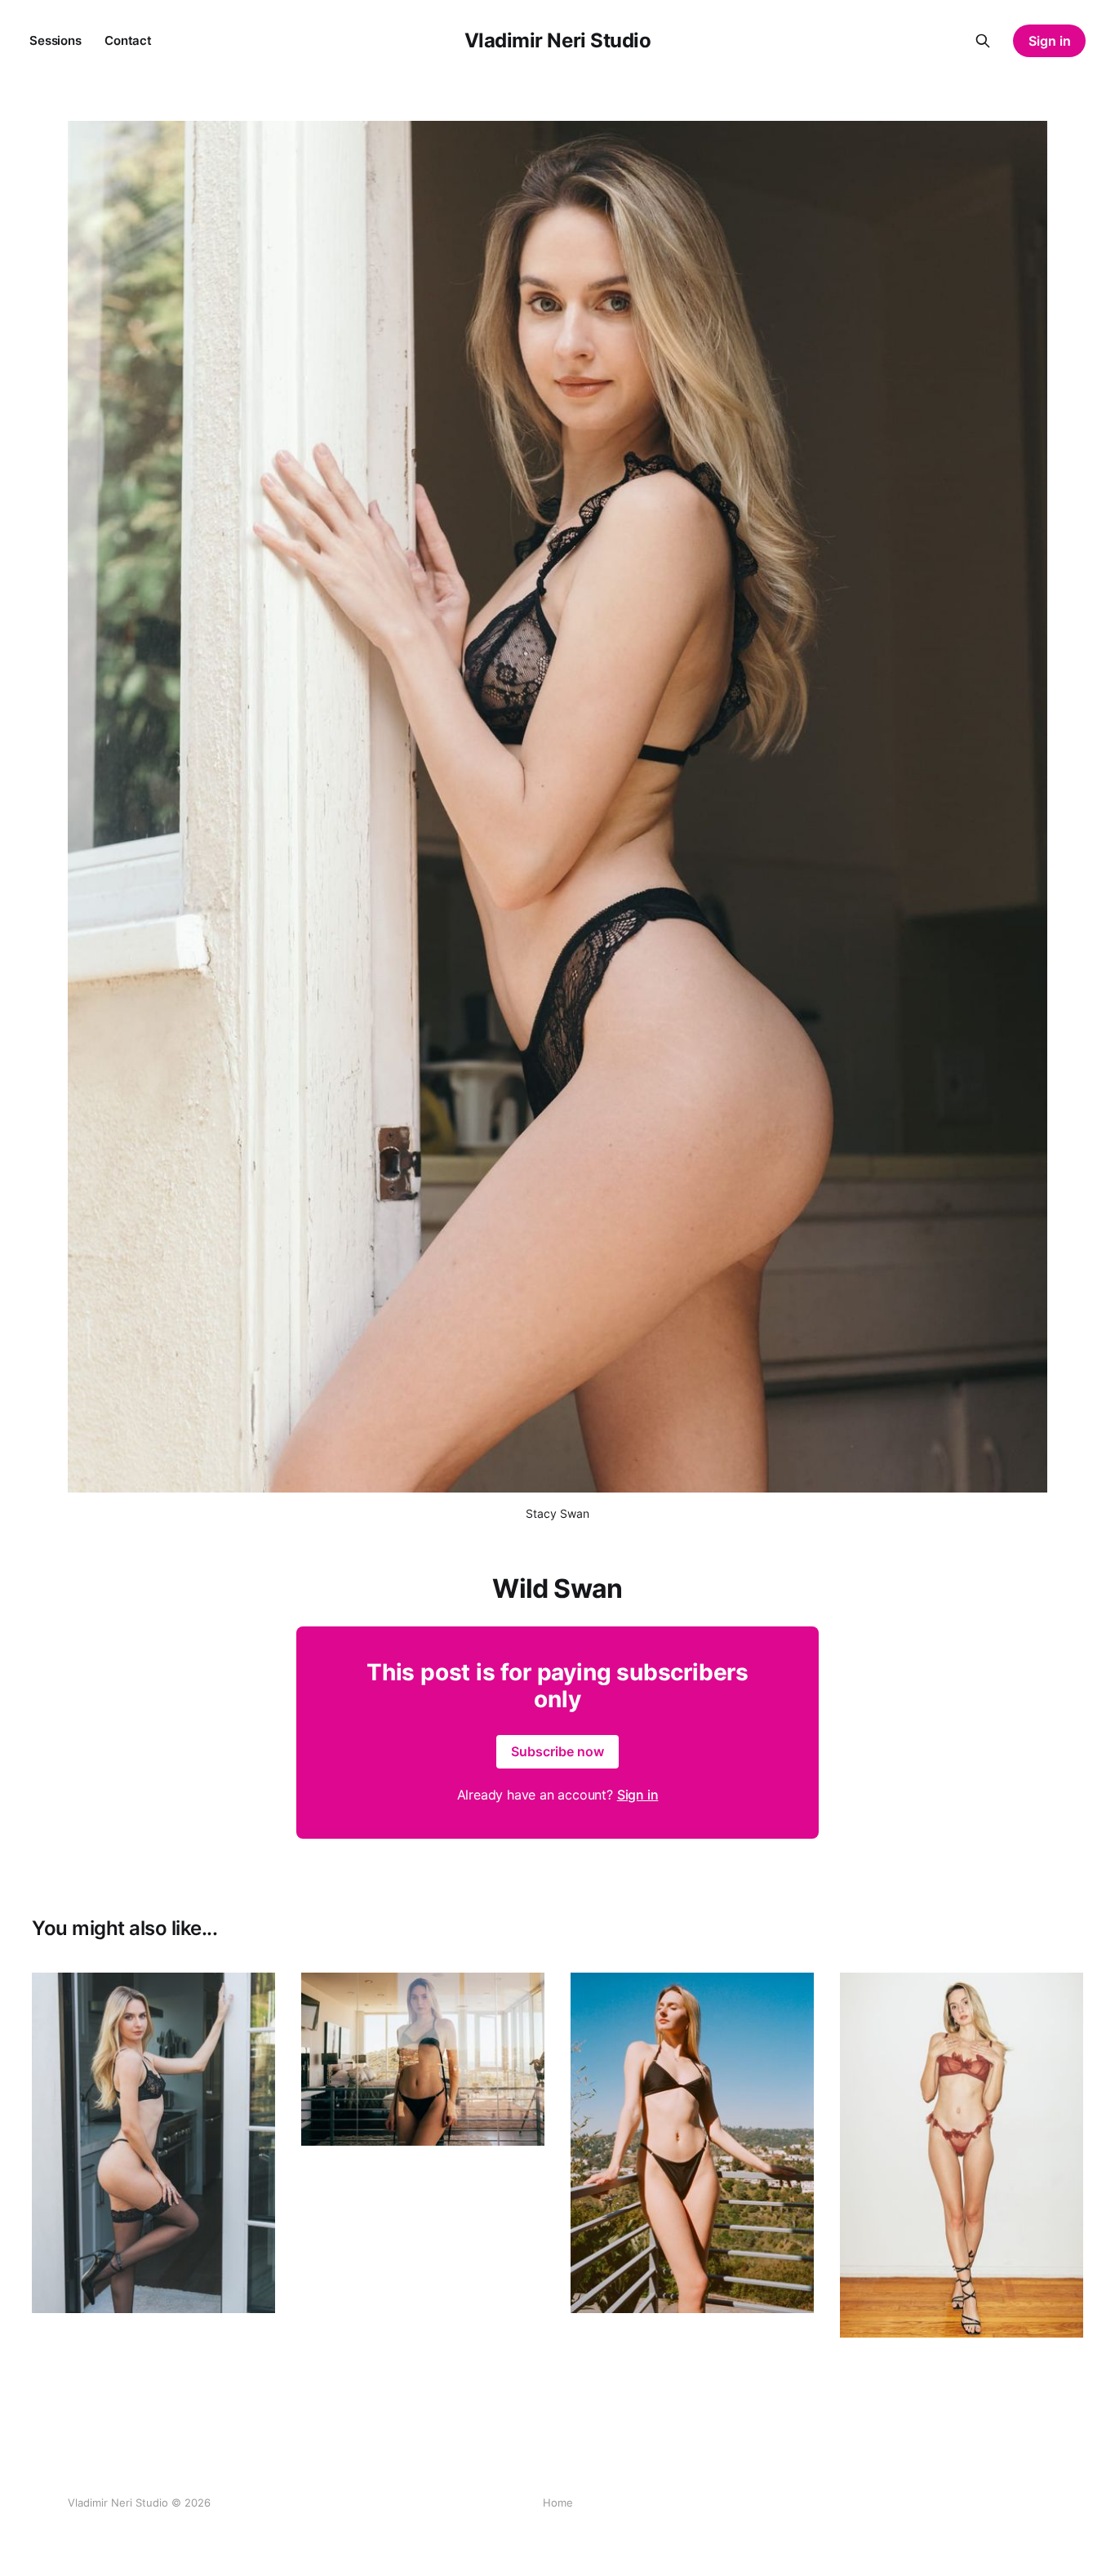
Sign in (1050, 41)
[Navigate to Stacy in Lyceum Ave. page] (153, 2143)
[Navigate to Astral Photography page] (423, 2060)
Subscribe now (557, 1751)
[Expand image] (251, 2289)
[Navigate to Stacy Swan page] (962, 2155)
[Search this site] (983, 41)
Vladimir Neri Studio (557, 41)
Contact (128, 40)
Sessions (56, 40)
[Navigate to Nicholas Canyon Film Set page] (692, 2143)
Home (558, 2503)
